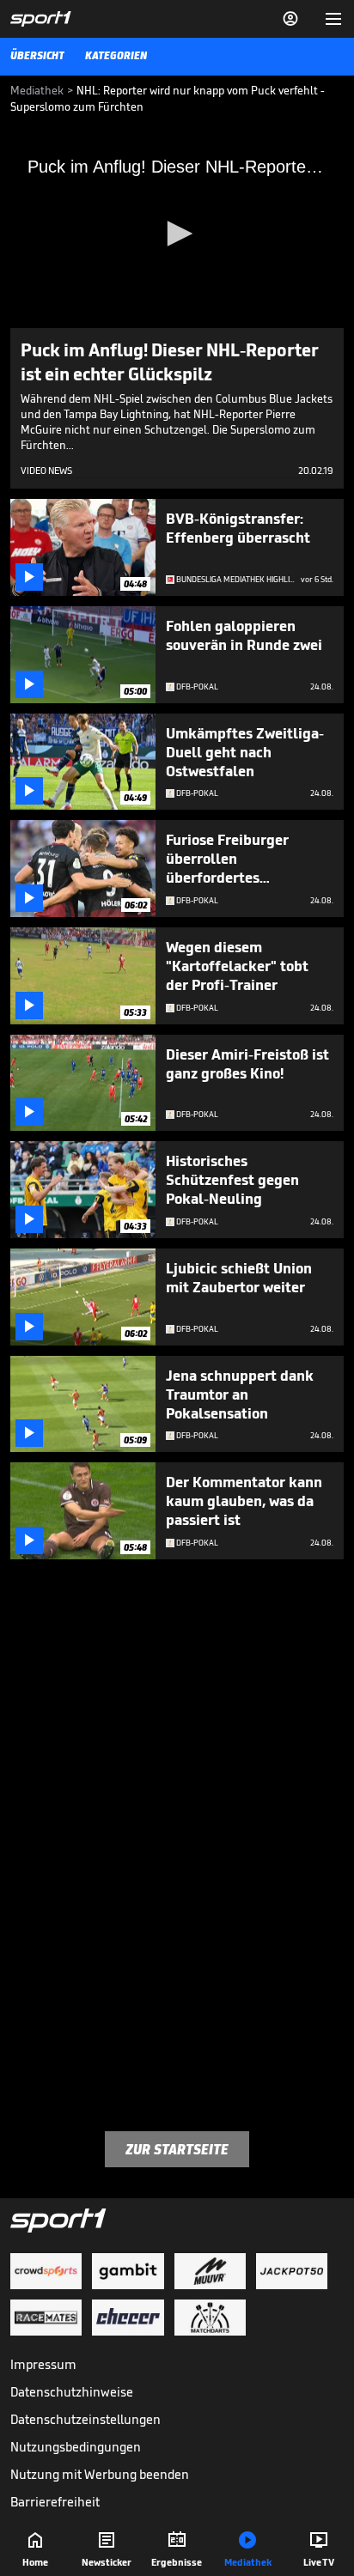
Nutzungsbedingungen (76, 2447)
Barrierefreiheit (55, 2502)
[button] (177, 234)
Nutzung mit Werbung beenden (100, 2474)
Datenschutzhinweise (72, 2392)
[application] (177, 234)
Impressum (43, 2364)
